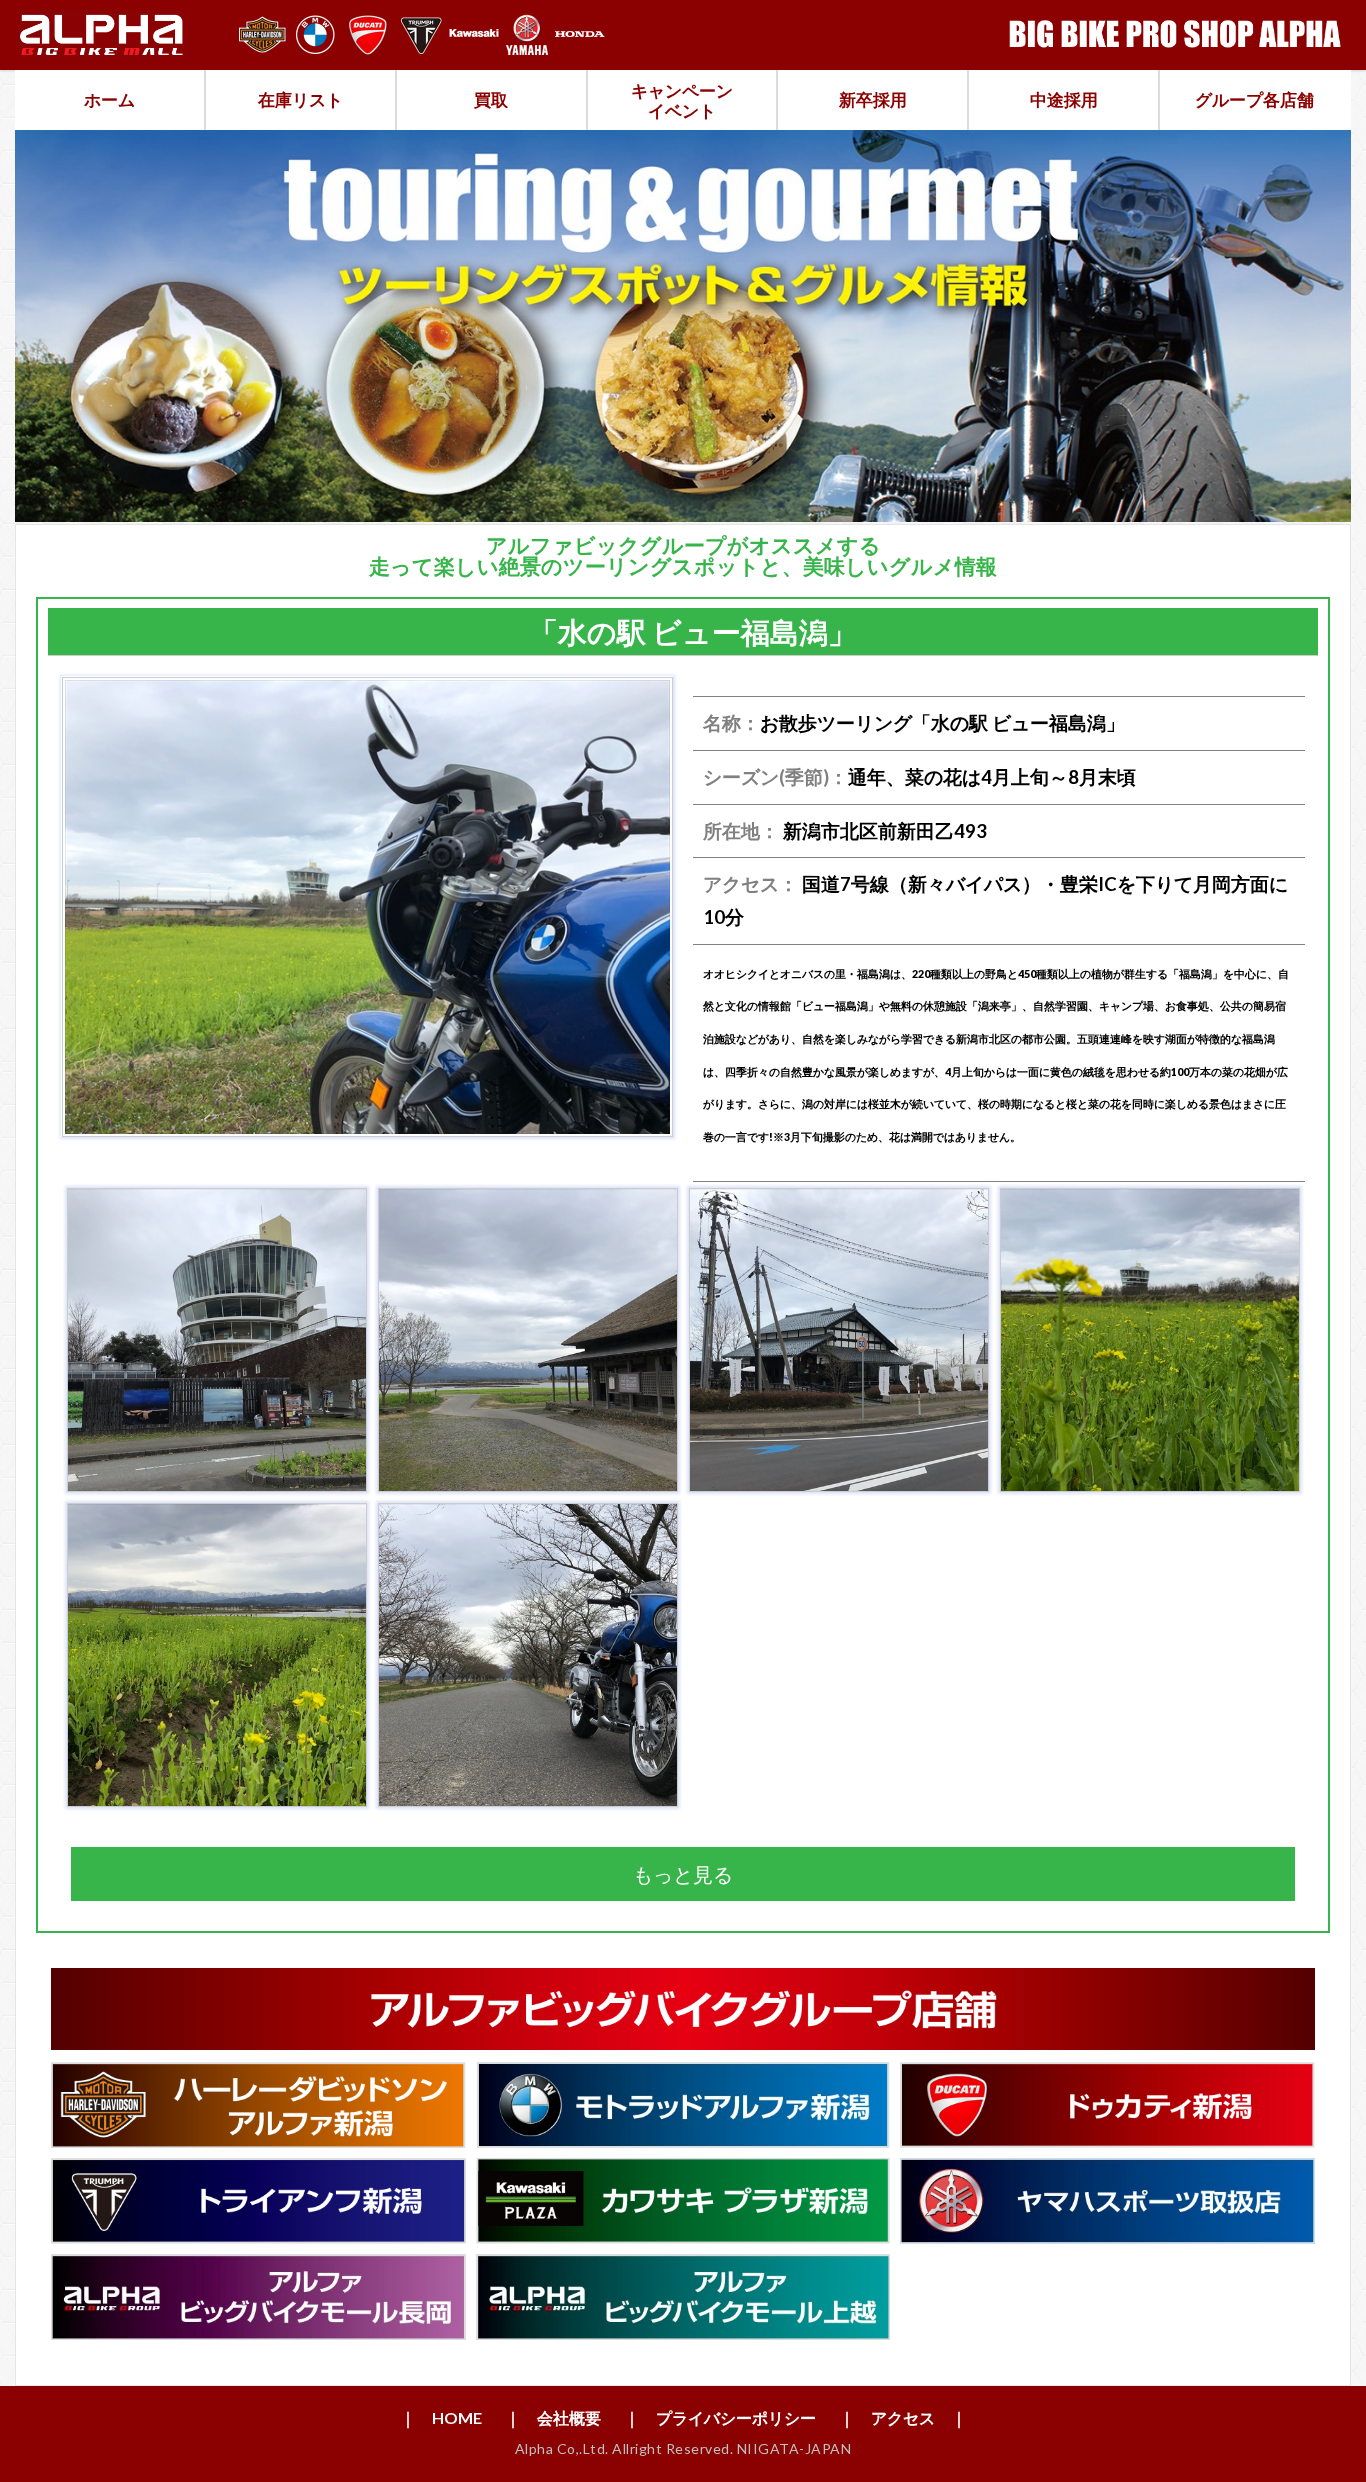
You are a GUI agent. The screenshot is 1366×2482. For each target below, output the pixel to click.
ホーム (109, 99)
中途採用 (1064, 99)
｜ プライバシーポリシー (720, 2417)
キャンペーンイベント (682, 100)
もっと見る (683, 1874)
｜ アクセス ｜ (903, 2417)
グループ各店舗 (1254, 99)
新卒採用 (873, 99)
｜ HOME (441, 2417)
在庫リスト (300, 99)
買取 (491, 99)
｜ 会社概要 (553, 2417)
